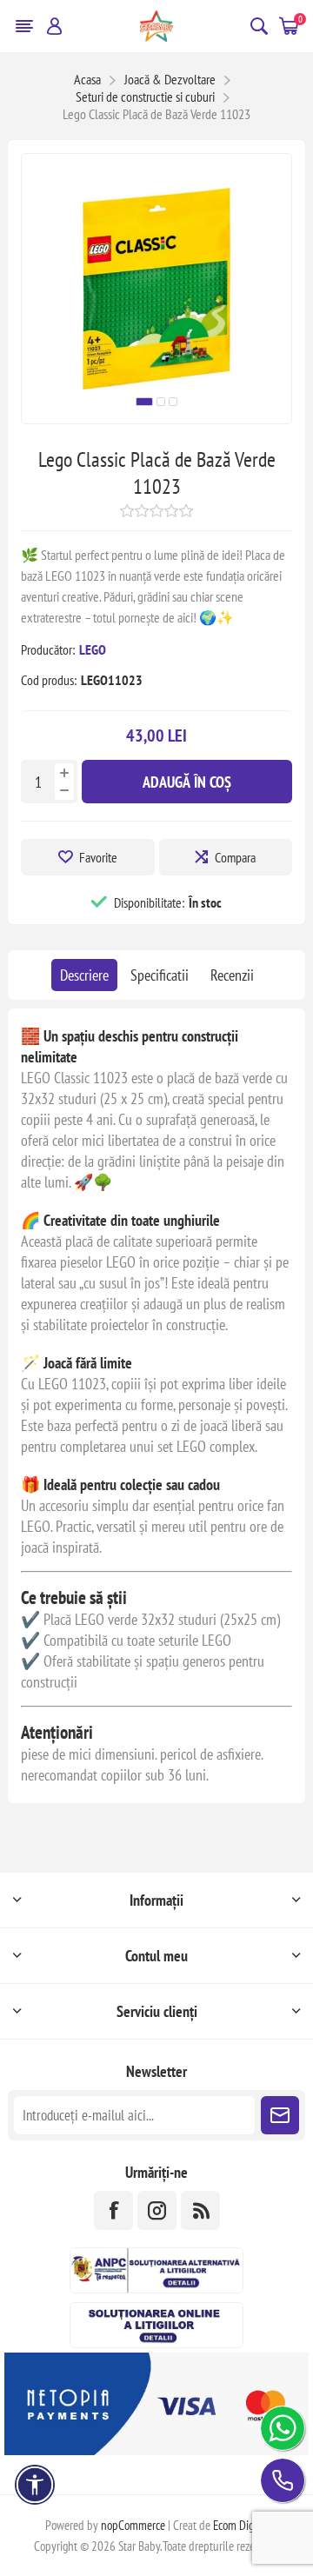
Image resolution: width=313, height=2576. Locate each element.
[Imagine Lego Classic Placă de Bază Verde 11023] (156, 418)
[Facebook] (113, 2210)
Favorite (98, 857)
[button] (144, 402)
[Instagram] (157, 2210)
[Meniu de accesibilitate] (35, 2485)
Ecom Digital (241, 2525)
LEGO (93, 649)
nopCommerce (133, 2525)
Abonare (280, 2115)
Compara (235, 857)
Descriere (84, 975)
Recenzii (232, 975)
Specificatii (160, 975)
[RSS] (200, 2210)
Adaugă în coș (187, 782)
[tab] (84, 975)
